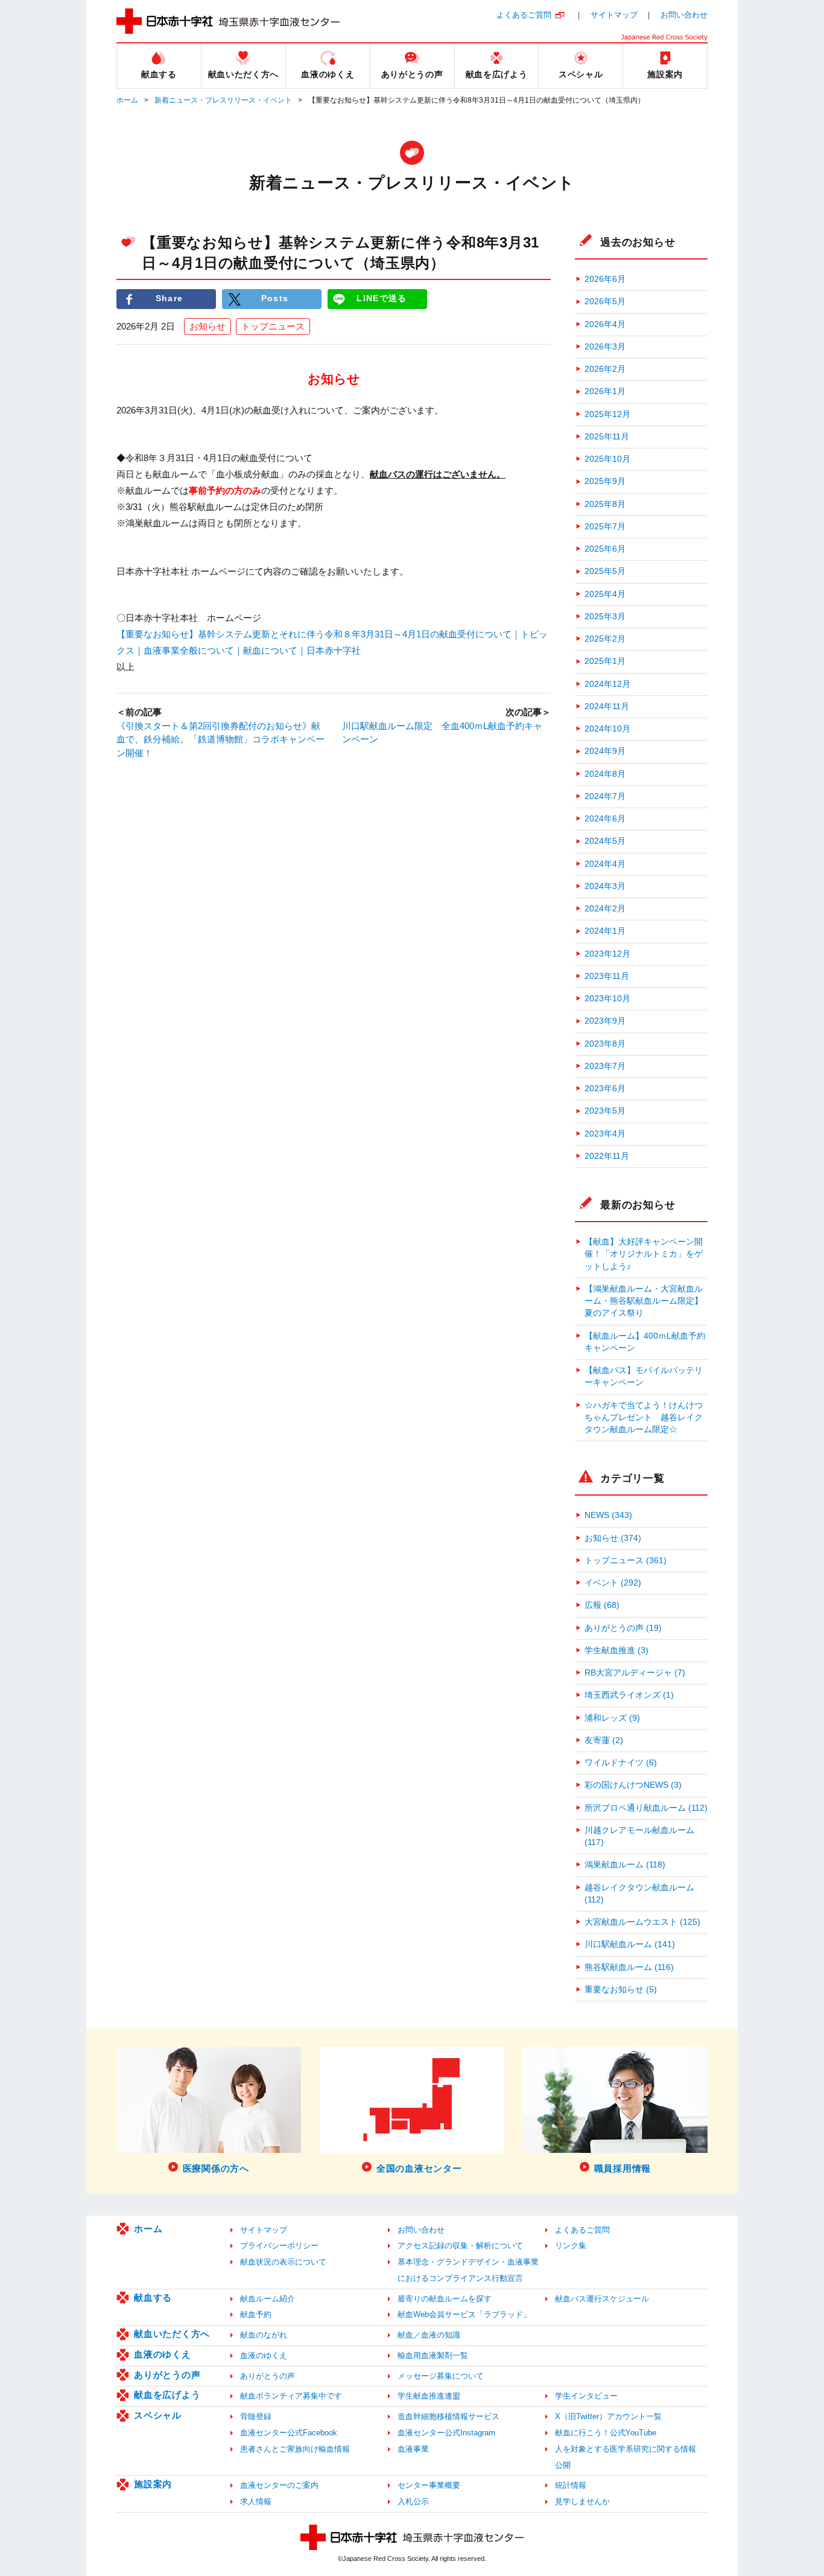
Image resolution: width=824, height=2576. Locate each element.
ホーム (127, 100)
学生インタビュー (586, 2396)
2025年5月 (605, 571)
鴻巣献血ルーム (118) (625, 1865)
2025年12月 (607, 414)
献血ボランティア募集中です (291, 2396)
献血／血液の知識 (429, 2335)
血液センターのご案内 (279, 2485)
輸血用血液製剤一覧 (433, 2355)
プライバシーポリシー (279, 2246)
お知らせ (208, 326)
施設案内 (153, 2484)
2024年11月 (607, 706)
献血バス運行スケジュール (602, 2299)
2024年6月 (605, 819)
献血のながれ (264, 2335)
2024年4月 (605, 864)
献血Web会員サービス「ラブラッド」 (464, 2314)
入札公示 (413, 2501)
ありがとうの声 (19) (623, 1628)
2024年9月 (605, 751)
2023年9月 (605, 1021)
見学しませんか (582, 2501)
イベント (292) (613, 1583)
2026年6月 (605, 279)
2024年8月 (605, 774)
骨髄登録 (256, 2416)
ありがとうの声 (167, 2375)
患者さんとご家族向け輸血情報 (295, 2449)
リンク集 (571, 2246)
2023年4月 (605, 1134)
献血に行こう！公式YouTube (606, 2433)
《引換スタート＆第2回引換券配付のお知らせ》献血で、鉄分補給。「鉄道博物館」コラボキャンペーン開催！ (220, 739)
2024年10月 (607, 729)
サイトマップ (614, 15)
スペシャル (158, 2415)
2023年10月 (607, 999)
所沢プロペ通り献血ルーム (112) (646, 1808)
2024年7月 (605, 796)
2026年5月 (605, 301)
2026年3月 (605, 347)
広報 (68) (602, 1605)
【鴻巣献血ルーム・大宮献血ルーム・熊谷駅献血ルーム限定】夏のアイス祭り (644, 1301)
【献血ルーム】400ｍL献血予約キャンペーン (645, 1342)
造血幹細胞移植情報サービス (448, 2416)
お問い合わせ (684, 15)
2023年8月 (605, 1044)
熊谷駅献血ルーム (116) (629, 1967)
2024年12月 (607, 684)
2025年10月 (607, 459)
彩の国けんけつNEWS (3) (633, 1785)
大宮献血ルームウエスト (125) (642, 1922)
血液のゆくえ (163, 2354)
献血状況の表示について (283, 2262)
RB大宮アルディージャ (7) (635, 1673)
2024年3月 (605, 886)
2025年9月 (605, 481)
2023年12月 (607, 954)
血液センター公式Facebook (289, 2433)
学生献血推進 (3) (616, 1650)
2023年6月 (605, 1089)
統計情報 (571, 2485)
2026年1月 (605, 391)
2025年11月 (607, 437)
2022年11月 (607, 1156)
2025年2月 (605, 639)
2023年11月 (607, 976)
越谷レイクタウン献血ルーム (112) (639, 1894)
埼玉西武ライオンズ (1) (629, 1695)
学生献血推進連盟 (429, 2396)
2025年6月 (605, 549)
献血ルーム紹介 (268, 2299)
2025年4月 (605, 594)
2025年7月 (605, 527)
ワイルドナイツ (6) (621, 1763)
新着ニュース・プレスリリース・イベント (223, 100)
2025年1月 (605, 661)
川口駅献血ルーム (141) (630, 1944)
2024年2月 (605, 909)
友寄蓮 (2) (604, 1740)
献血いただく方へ (172, 2334)
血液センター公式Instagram (446, 2433)
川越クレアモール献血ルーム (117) (639, 1836)
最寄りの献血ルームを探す (445, 2299)
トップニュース (273, 326)
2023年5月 (605, 1111)
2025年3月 (605, 617)
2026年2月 (605, 369)
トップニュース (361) (626, 1561)
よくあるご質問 (524, 15)
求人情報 (256, 2501)
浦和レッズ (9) (612, 1718)
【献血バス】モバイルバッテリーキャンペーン (644, 1376)
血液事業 (413, 2449)
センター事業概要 (429, 2485)
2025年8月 (605, 504)
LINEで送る (382, 298)
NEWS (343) (608, 1515)
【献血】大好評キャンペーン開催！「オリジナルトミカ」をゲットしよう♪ (644, 1254)
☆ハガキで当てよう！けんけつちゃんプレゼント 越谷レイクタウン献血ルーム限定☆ (644, 1418)
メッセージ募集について (441, 2376)
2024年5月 (605, 841)
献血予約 (256, 2314)
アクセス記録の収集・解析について (460, 2246)
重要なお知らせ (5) (621, 1990)
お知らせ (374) (613, 1538)
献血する (153, 2297)
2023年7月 (605, 1066)
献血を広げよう (167, 2395)
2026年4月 (605, 324)
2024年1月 (605, 931)
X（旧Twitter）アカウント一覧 (608, 2416)
